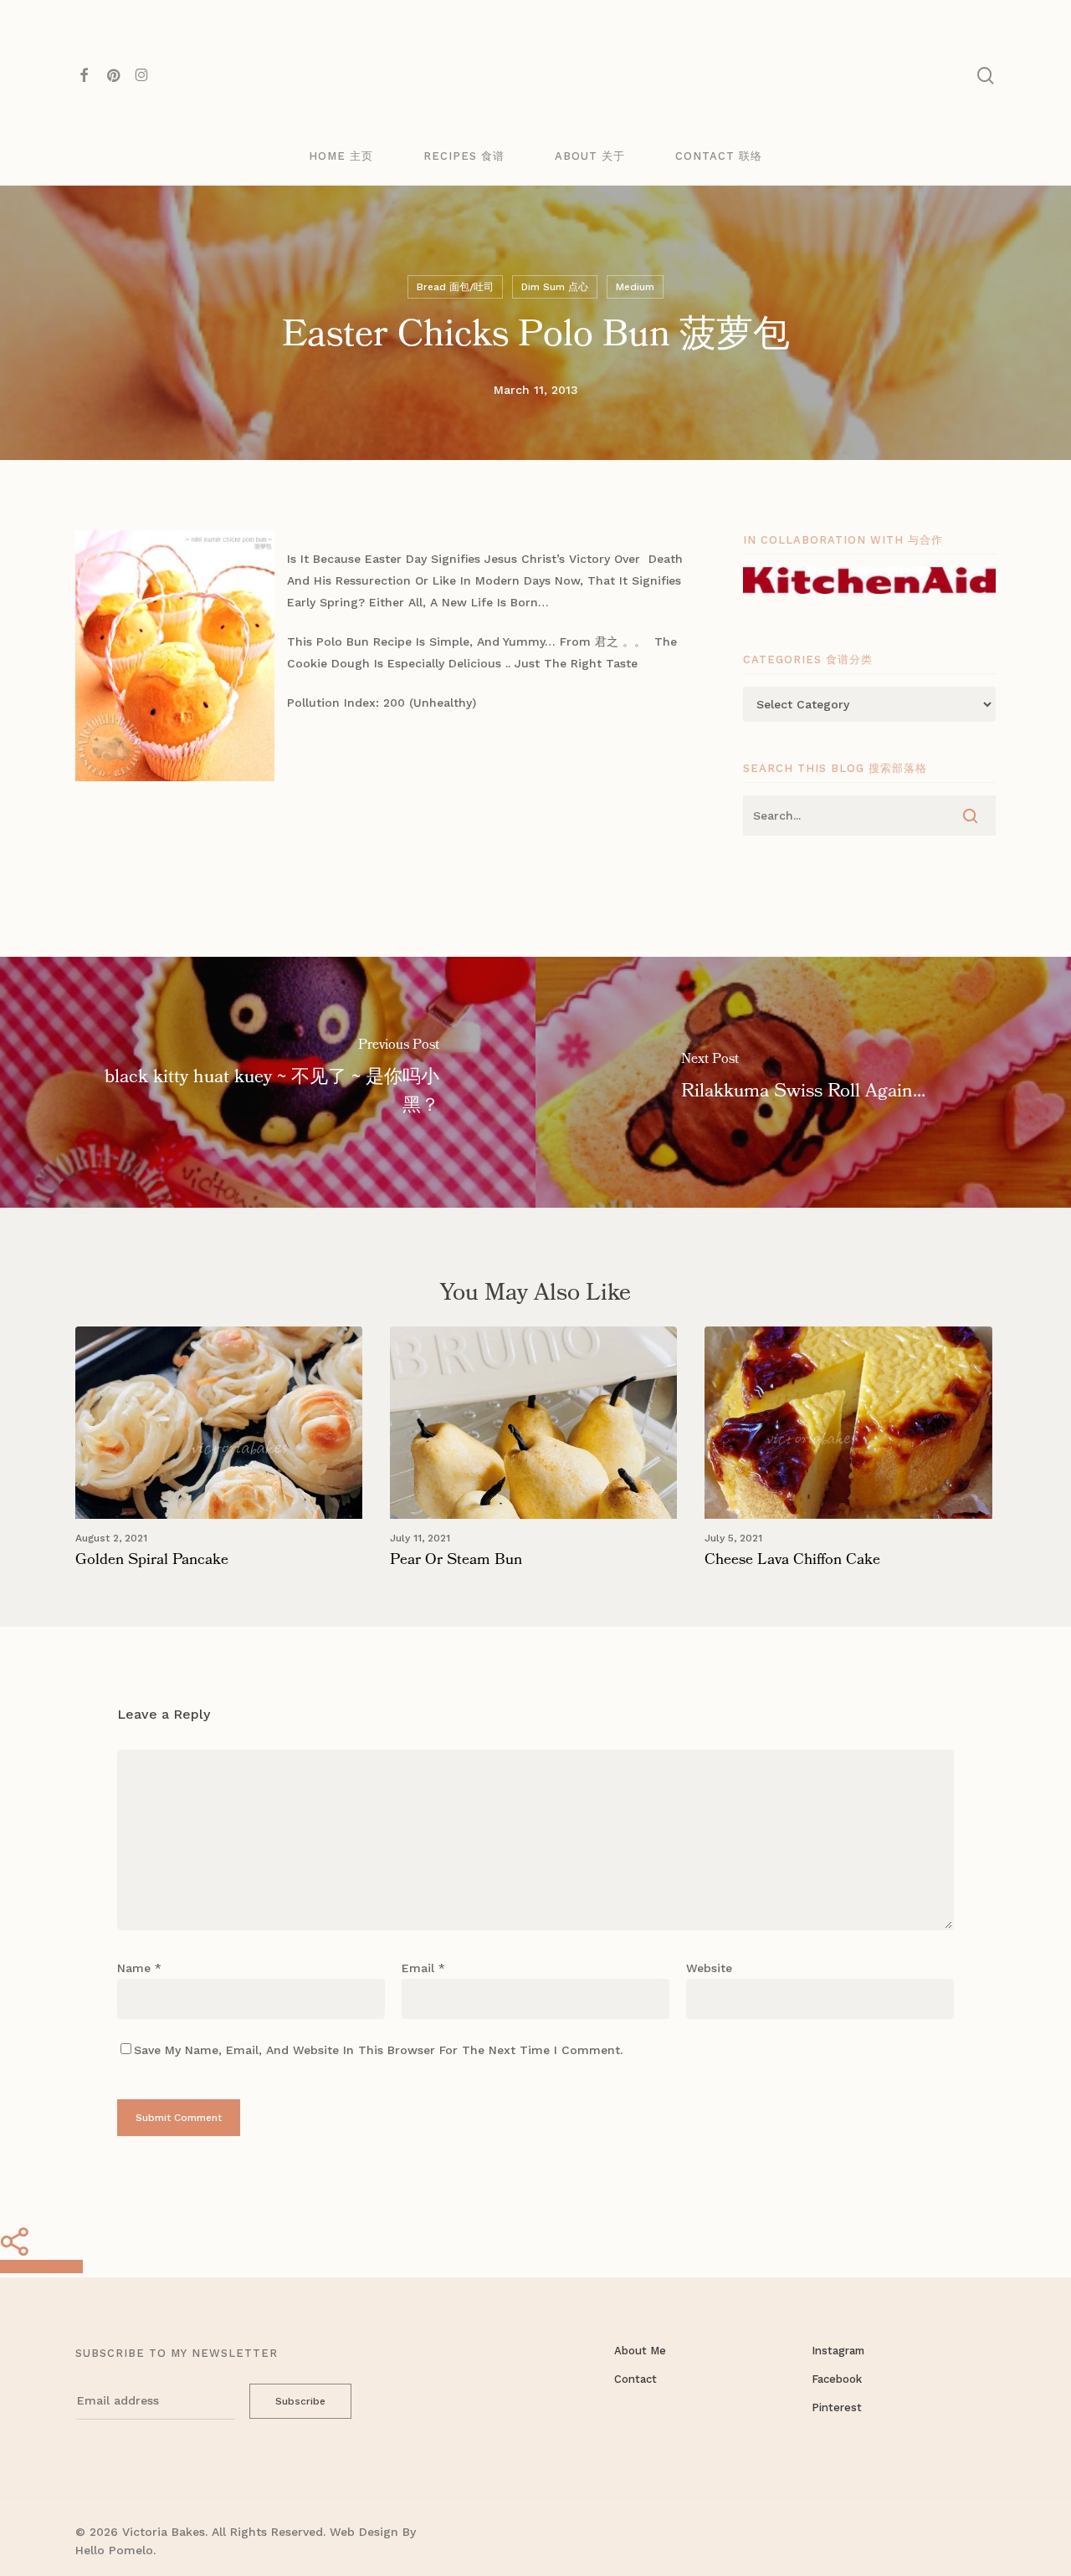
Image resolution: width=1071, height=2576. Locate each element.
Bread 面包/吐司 (455, 287)
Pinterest (837, 2407)
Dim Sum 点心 (555, 287)
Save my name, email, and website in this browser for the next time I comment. (378, 2050)
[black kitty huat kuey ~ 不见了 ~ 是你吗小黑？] (268, 1082)
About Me (640, 2351)
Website (709, 1968)
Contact (635, 2379)
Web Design (364, 2532)
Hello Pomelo (114, 2550)
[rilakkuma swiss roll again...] (803, 1082)
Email (423, 1968)
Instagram (838, 2351)
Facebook (837, 2379)
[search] (986, 76)
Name (139, 1968)
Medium (635, 287)
